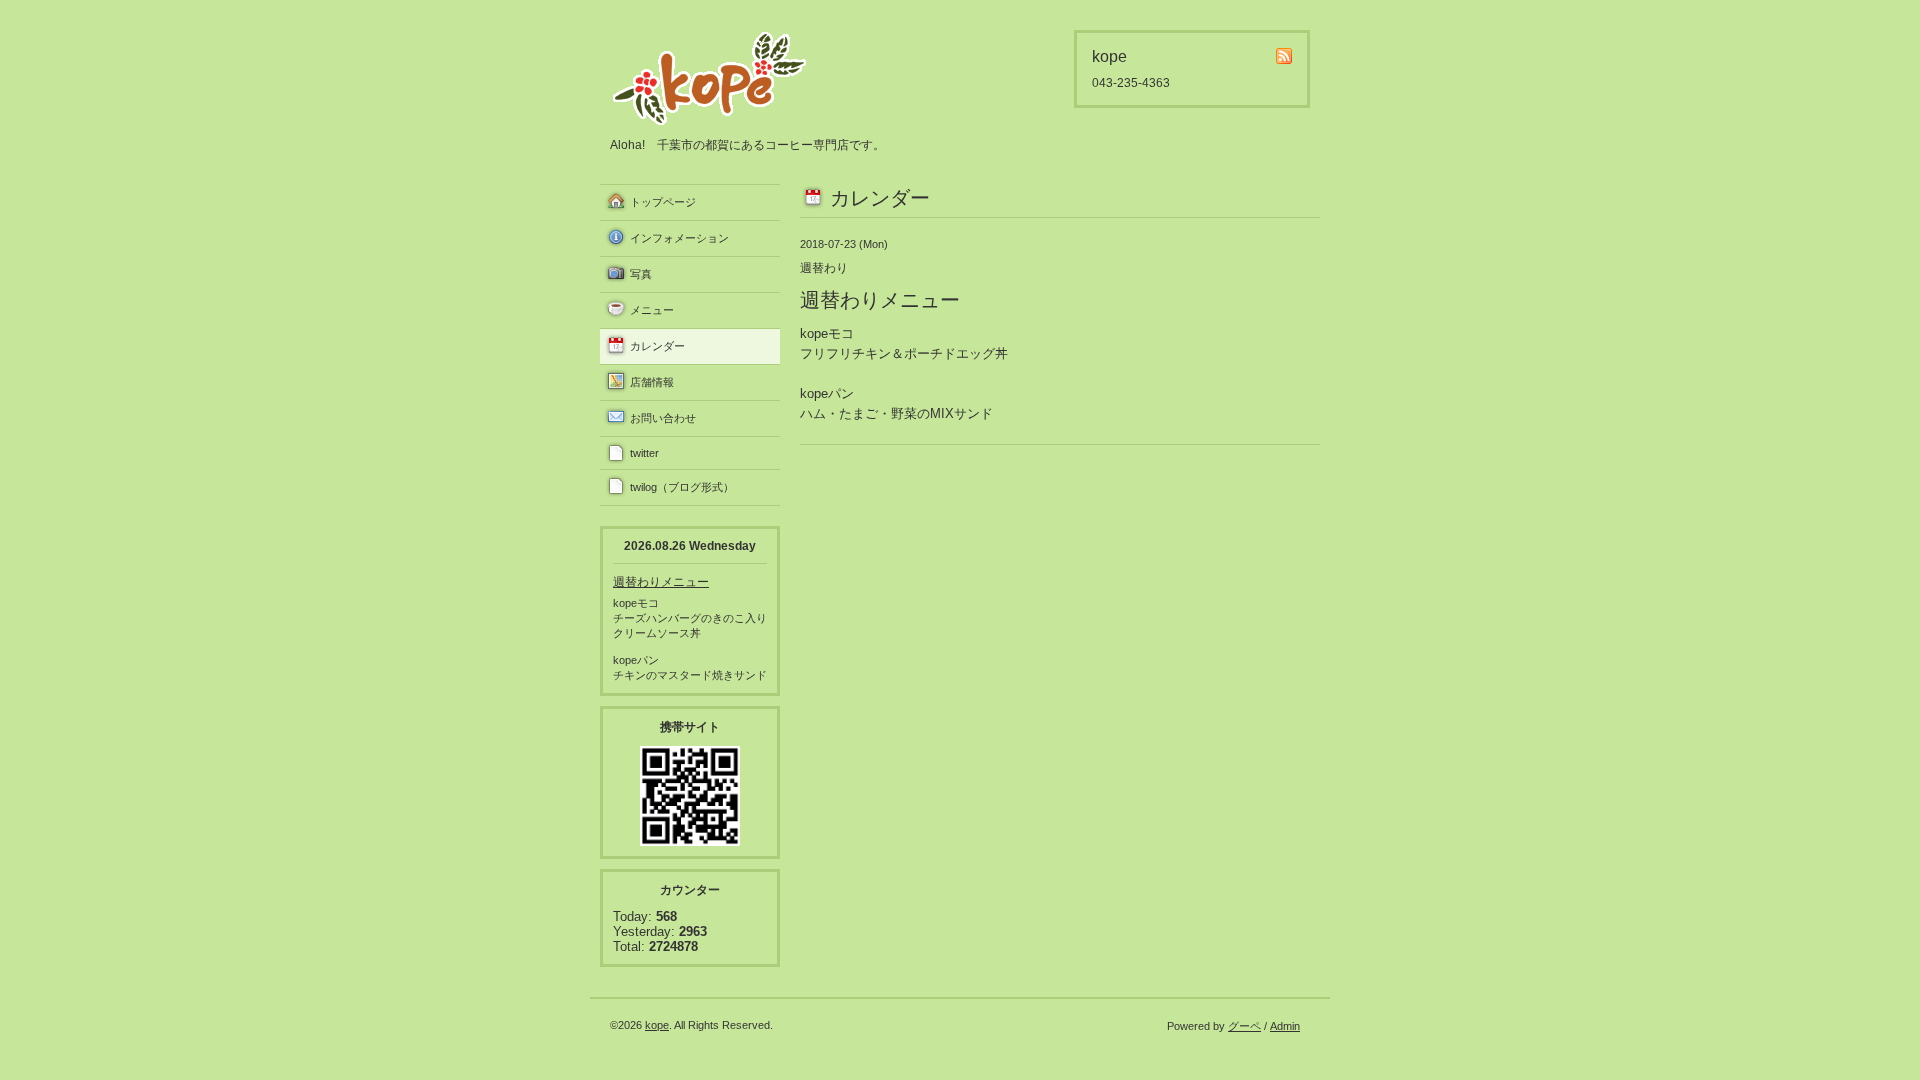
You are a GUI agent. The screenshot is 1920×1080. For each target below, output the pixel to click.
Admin (1285, 1026)
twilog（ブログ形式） (682, 487)
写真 (641, 274)
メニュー (652, 310)
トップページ (663, 202)
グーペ (1244, 1026)
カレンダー (657, 346)
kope (657, 1025)
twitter (644, 453)
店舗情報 (652, 382)
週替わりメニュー (661, 582)
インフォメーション (679, 238)
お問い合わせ (663, 418)
